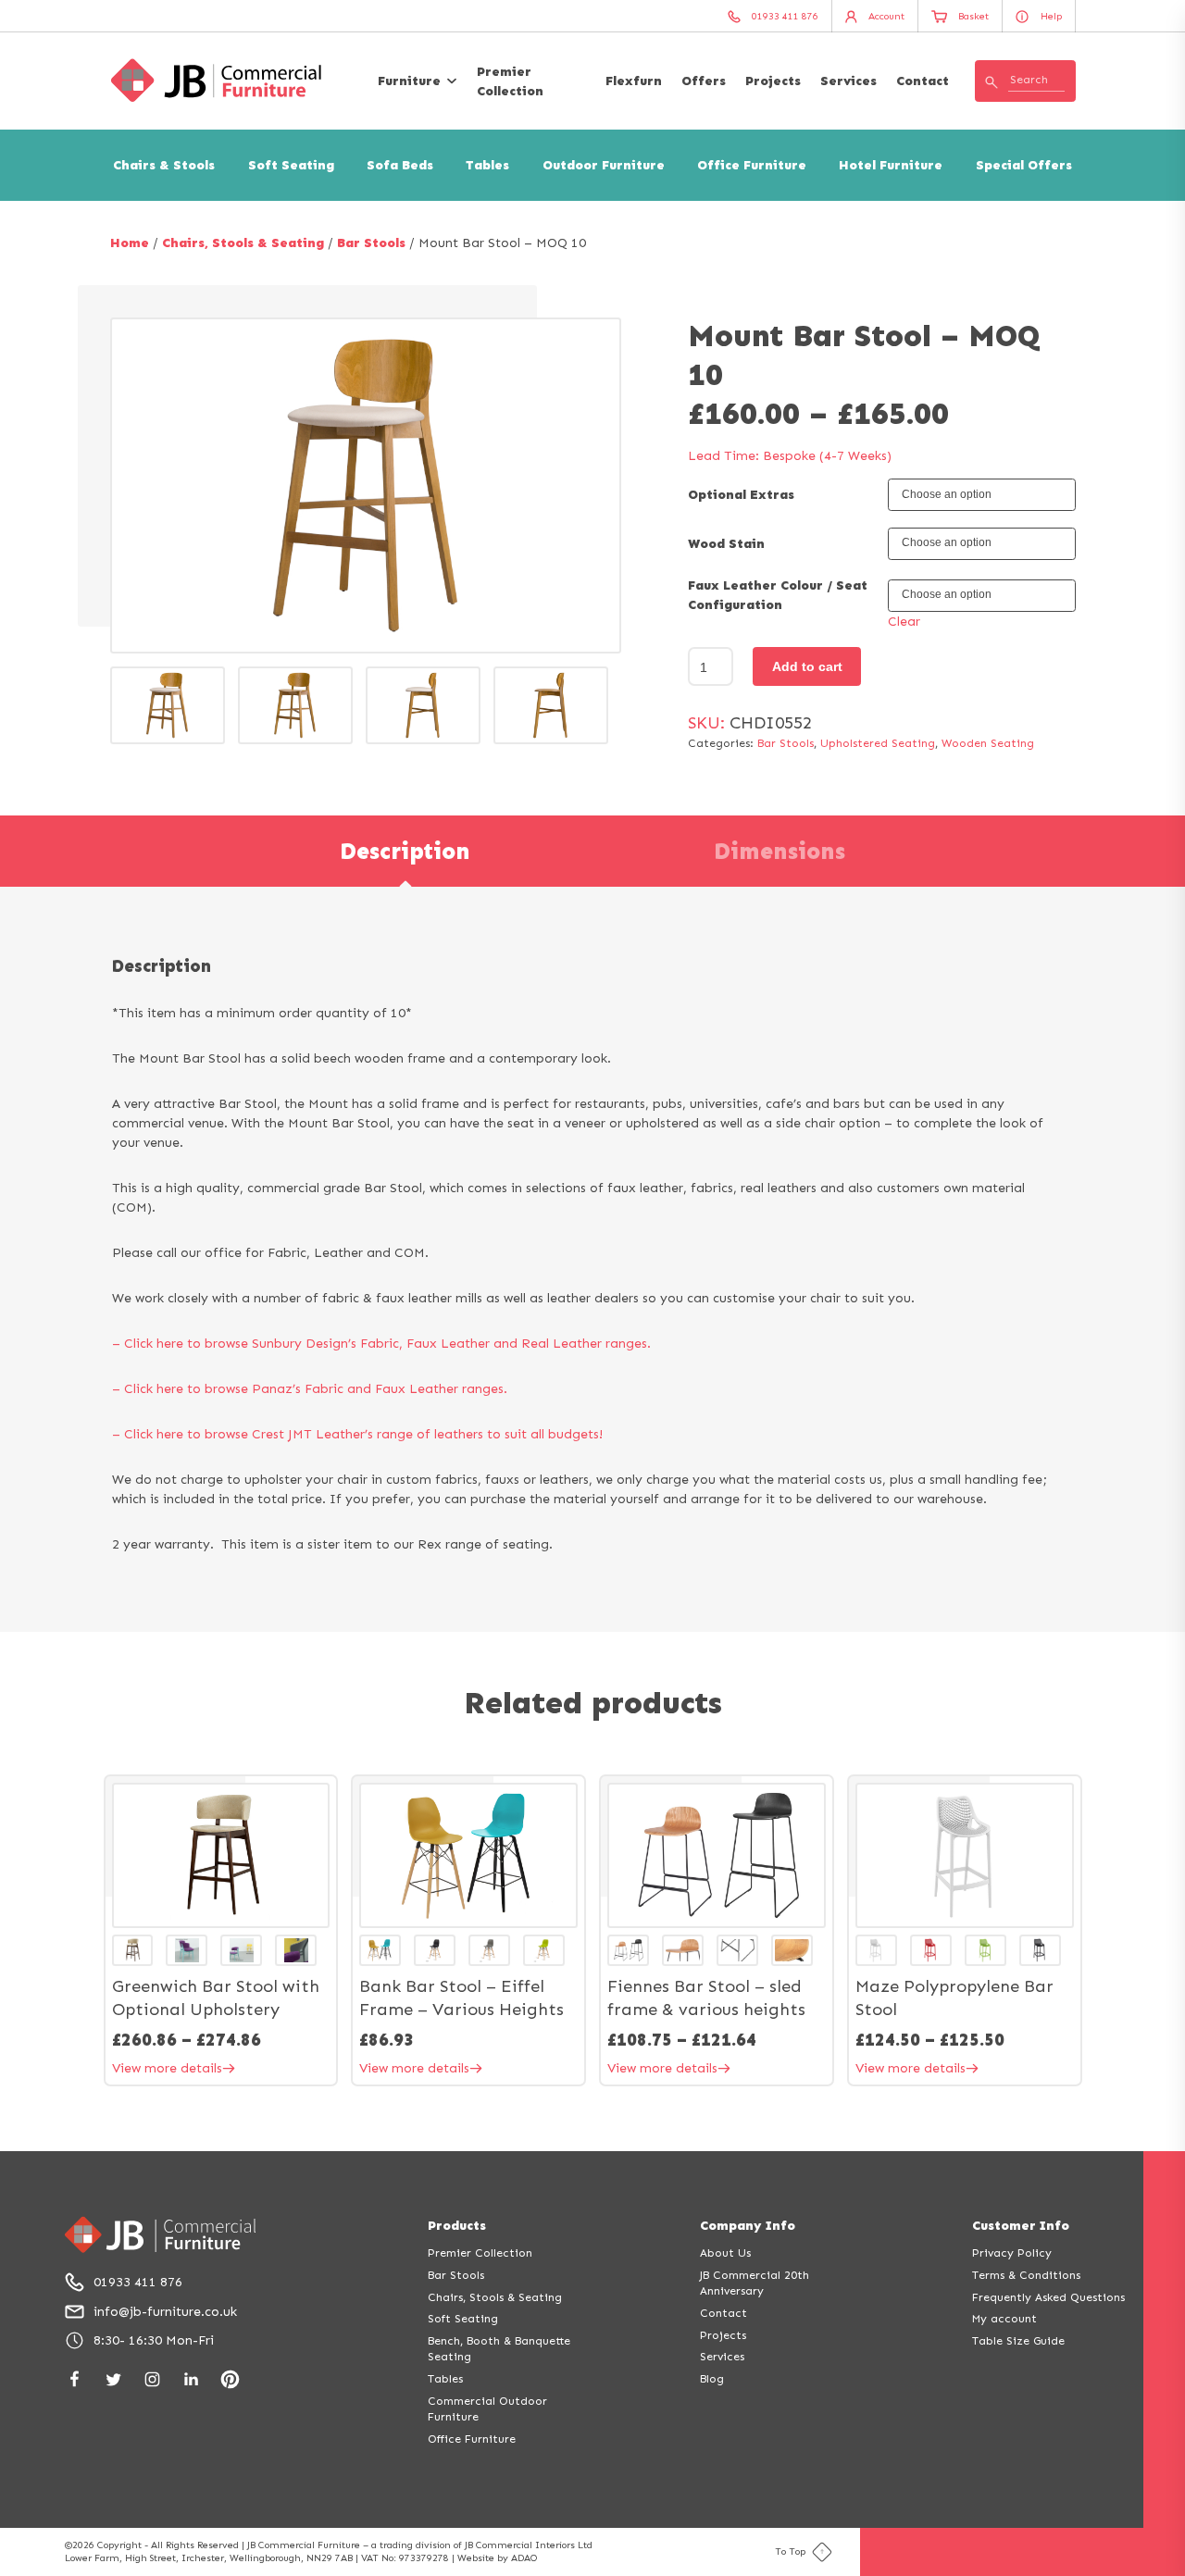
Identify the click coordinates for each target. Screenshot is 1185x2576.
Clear (904, 622)
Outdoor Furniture (604, 165)
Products (457, 2226)
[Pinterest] (230, 2379)
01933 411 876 (138, 2282)
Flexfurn (634, 81)
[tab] (405, 851)
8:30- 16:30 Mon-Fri (154, 2340)
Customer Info (1021, 2226)
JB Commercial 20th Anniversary (755, 2283)
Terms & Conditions (1026, 2275)
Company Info (748, 2226)
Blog (712, 2378)
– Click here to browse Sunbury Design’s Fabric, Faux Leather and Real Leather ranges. (381, 1344)
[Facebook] (75, 2379)
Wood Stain (726, 544)
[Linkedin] (191, 2379)
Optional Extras (741, 495)
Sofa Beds (400, 165)
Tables (487, 165)
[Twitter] (113, 2379)
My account (1004, 2318)
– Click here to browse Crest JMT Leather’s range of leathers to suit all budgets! (357, 1434)
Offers (704, 81)
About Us (725, 2252)
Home (130, 243)
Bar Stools (371, 243)
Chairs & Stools (164, 165)
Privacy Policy (1012, 2252)
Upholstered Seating (878, 743)
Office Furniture (752, 165)
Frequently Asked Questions (1048, 2297)
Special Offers (1024, 165)
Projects (773, 81)
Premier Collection (510, 81)
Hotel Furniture (891, 165)
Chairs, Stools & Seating (243, 243)
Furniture (409, 81)
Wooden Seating (988, 743)
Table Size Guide (1018, 2340)
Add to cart (807, 666)
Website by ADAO (497, 2558)
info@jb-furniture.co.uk (165, 2312)
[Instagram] (152, 2379)
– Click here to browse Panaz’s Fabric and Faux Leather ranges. (310, 1389)
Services (848, 81)
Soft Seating (291, 165)
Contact (923, 81)
